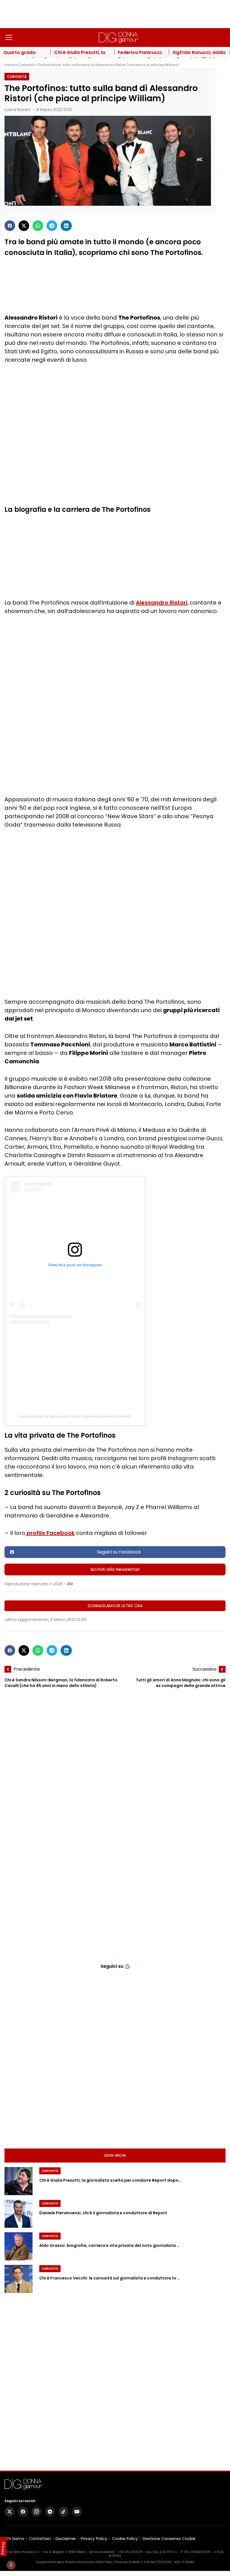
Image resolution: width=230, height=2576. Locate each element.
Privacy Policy (94, 2539)
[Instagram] (36, 2512)
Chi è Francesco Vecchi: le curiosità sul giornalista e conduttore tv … (110, 2278)
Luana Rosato (18, 110)
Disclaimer (66, 2539)
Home (10, 65)
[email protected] (102, 2552)
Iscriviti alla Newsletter (115, 1569)
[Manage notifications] (11, 2565)
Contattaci (40, 2539)
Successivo (204, 1669)
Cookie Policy (125, 2539)
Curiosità (26, 65)
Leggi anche (115, 2155)
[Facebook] (10, 226)
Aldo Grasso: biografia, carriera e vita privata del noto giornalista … (109, 2245)
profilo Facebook (50, 1533)
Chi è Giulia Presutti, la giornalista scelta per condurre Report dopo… (110, 2180)
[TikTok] (63, 2512)
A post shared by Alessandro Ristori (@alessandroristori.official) (75, 1416)
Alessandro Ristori (162, 603)
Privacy (3, 2548)
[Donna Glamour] (118, 37)
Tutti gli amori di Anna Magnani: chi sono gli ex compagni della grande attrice (181, 1683)
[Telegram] (52, 226)
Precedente (27, 1669)
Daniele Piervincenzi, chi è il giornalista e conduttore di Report (103, 2213)
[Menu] (9, 37)
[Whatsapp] (38, 226)
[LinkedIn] (66, 226)
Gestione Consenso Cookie (169, 2539)
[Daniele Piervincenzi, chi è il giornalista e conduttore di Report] (19, 2214)
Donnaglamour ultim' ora (115, 1606)
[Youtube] (77, 2512)
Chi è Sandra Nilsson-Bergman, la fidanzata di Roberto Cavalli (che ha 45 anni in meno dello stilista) (61, 1683)
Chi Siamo (14, 2539)
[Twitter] (24, 226)
